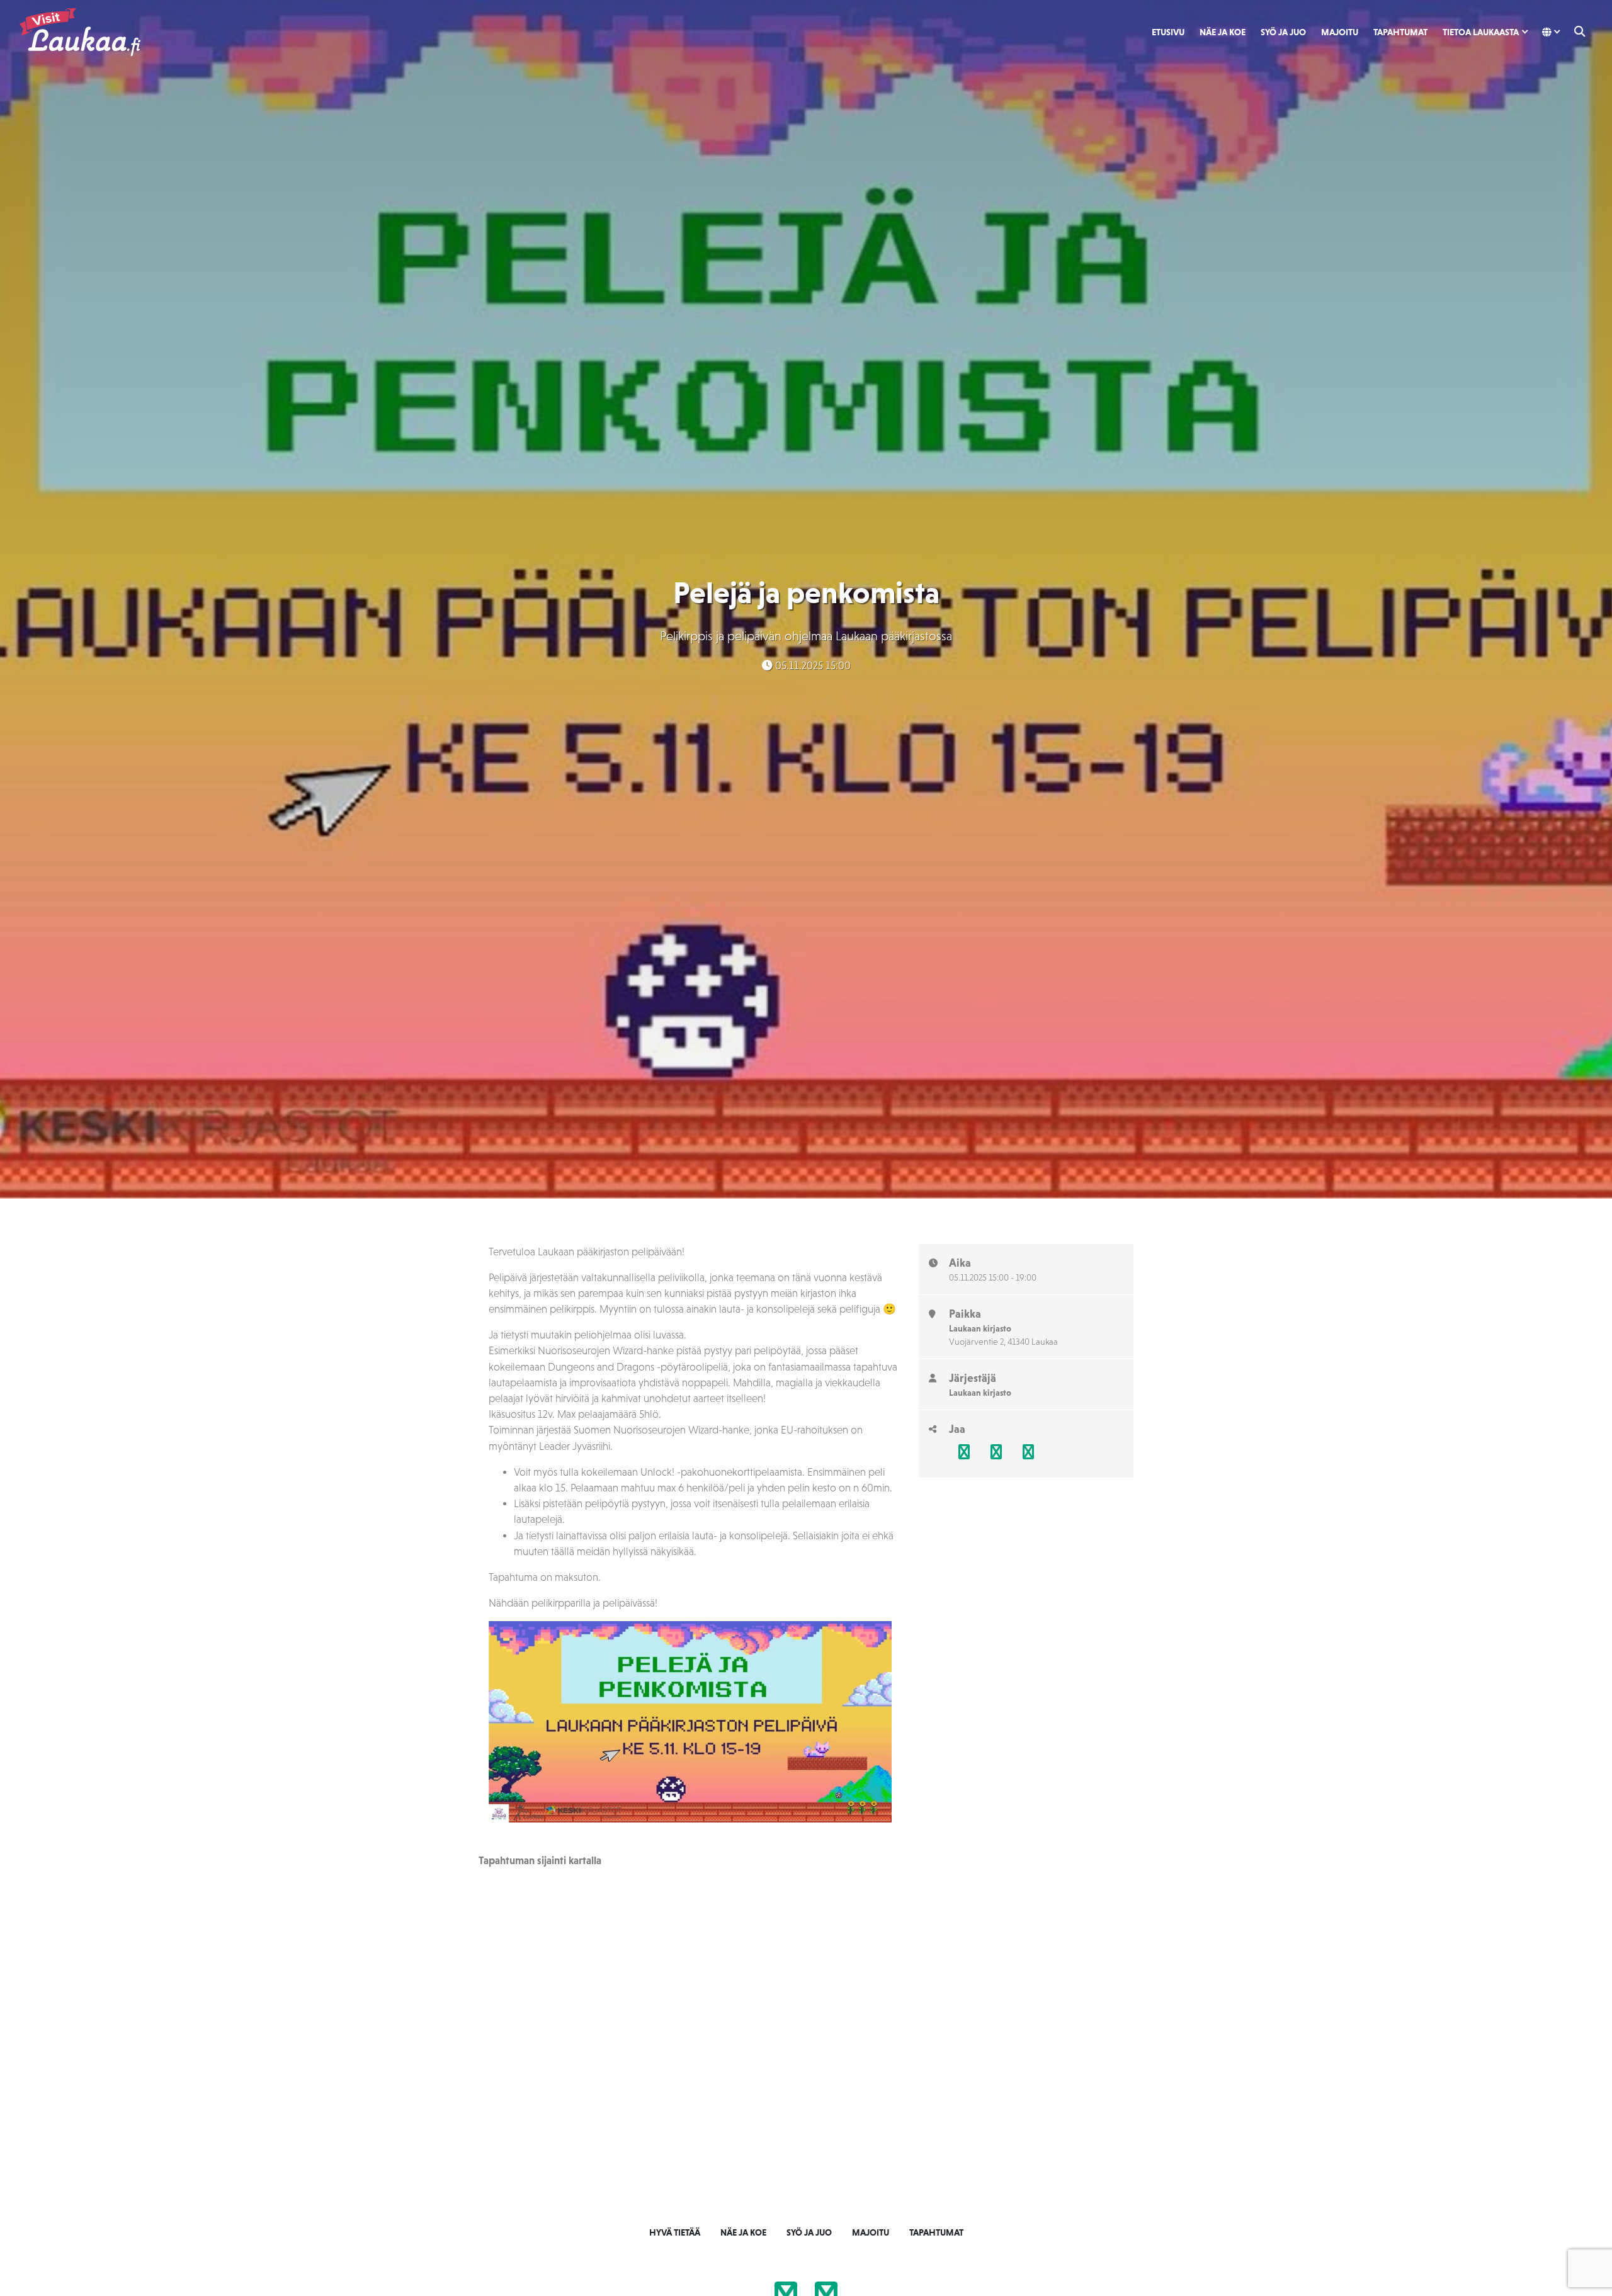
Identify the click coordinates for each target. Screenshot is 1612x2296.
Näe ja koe (1223, 32)
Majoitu (1340, 32)
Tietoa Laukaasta (1481, 32)
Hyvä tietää (675, 2232)
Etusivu (1168, 32)
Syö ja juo (1283, 32)
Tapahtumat (1400, 32)
